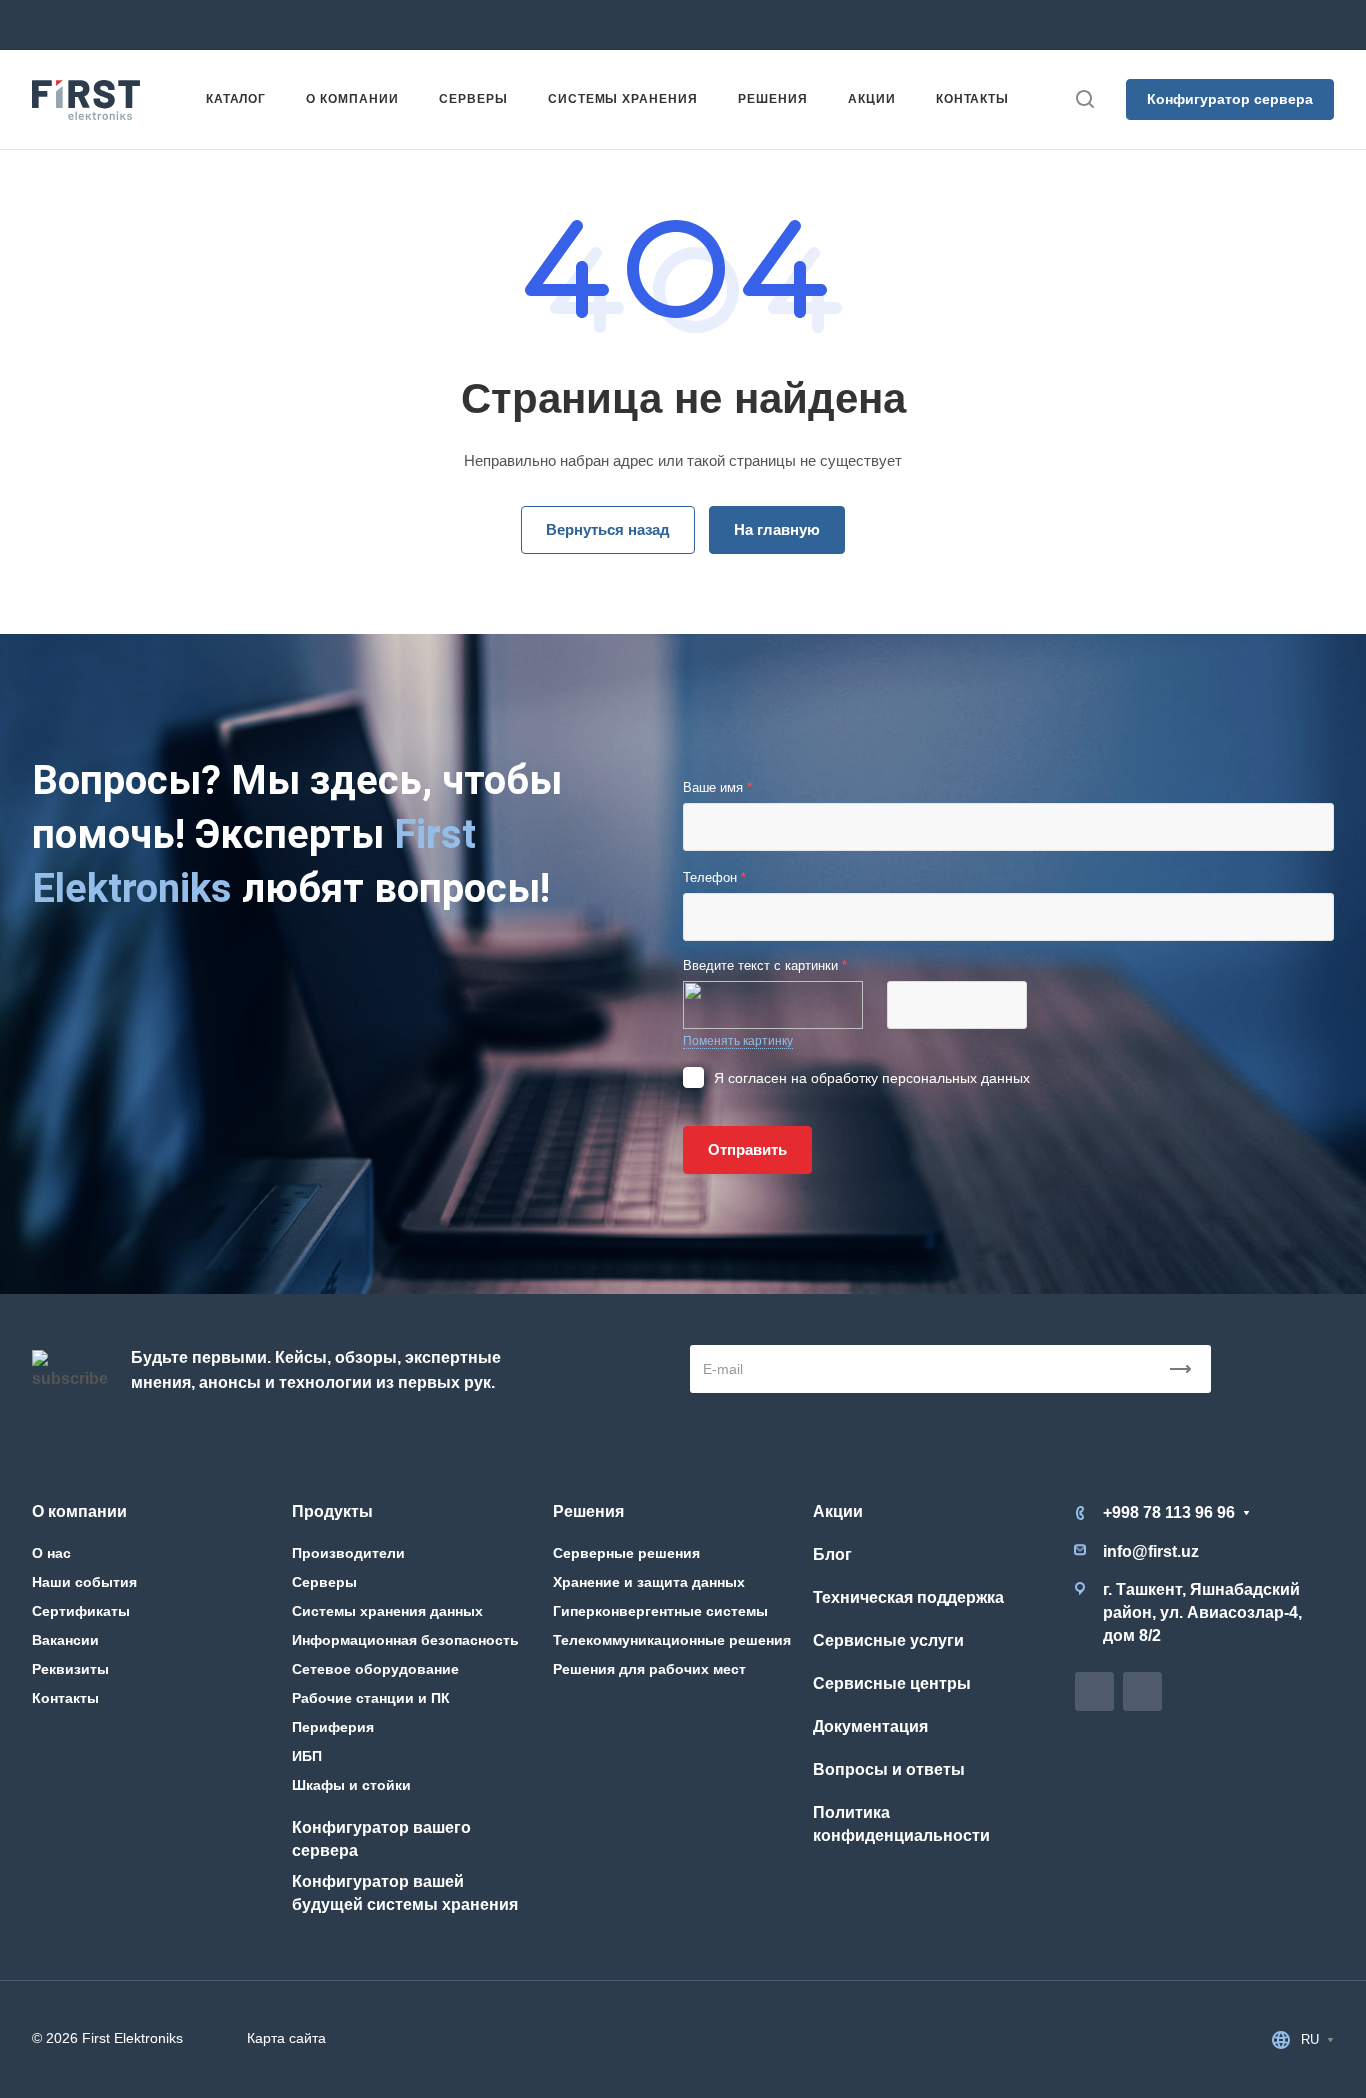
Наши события (84, 1582)
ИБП (307, 1756)
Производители (348, 1553)
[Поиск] (1084, 99)
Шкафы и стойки (351, 1785)
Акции (838, 1511)
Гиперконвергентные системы (660, 1611)
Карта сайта (286, 2038)
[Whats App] (756, 25)
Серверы (324, 1582)
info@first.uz (488, 24)
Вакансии (65, 1640)
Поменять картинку (738, 1041)
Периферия (333, 1727)
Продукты (332, 1511)
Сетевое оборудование (375, 1669)
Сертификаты (81, 1611)
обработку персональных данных (920, 1078)
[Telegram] (720, 25)
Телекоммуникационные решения (672, 1640)
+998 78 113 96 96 (286, 24)
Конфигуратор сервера (1230, 99)
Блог (832, 1554)
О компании (79, 1511)
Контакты (65, 1698)
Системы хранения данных (387, 1611)
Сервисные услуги (888, 1640)
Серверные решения (626, 1553)
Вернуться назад (608, 529)
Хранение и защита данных (649, 1582)
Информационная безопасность (405, 1640)
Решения (588, 1511)
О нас (51, 1553)
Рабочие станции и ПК (371, 1698)
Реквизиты (70, 1669)
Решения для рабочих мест (649, 1669)
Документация (870, 1726)
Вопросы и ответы (889, 1769)
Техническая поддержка (908, 1597)
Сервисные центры (892, 1683)
